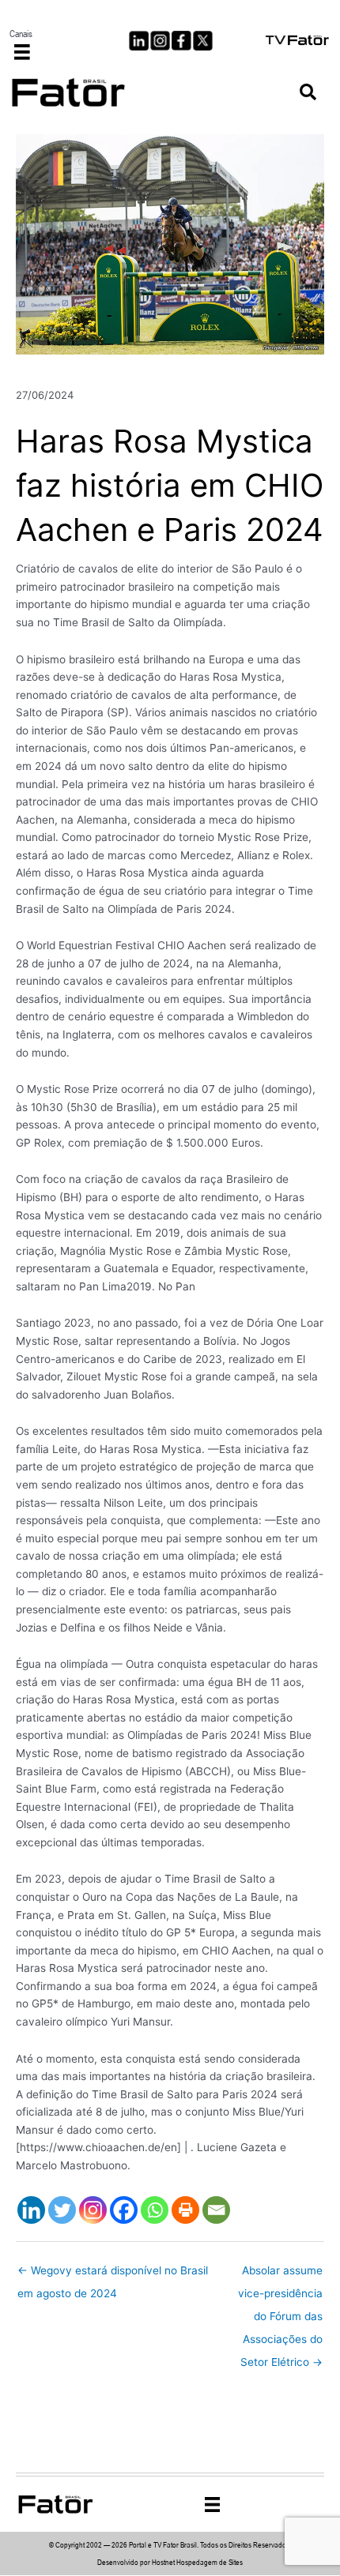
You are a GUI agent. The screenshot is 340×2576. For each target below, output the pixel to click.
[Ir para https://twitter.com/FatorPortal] (203, 41)
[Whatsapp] (155, 2210)
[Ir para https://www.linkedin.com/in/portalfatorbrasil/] (139, 41)
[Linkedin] (31, 2210)
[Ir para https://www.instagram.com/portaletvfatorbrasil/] (160, 41)
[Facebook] (124, 2210)
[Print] (185, 2210)
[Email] (216, 2210)
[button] (308, 93)
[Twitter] (62, 2210)
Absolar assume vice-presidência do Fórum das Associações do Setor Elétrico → (280, 2274)
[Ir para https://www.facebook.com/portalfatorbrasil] (181, 41)
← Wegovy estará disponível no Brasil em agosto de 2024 (113, 2274)
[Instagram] (93, 2210)
